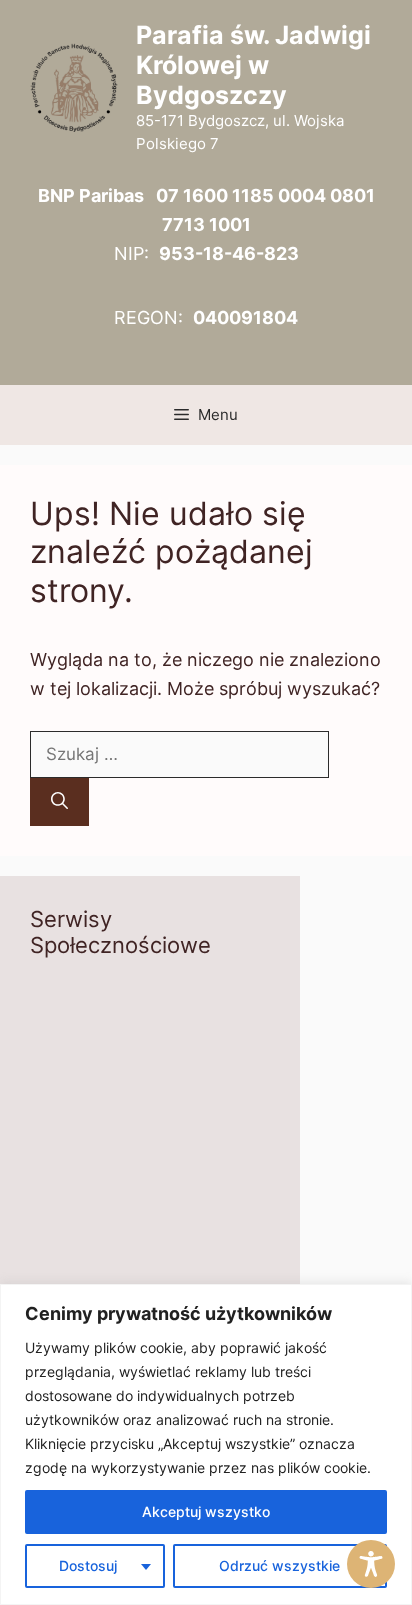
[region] (206, 1444)
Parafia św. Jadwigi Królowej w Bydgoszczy (253, 65)
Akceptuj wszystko (206, 1511)
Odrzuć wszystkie (279, 1565)
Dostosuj (88, 1565)
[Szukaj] (59, 802)
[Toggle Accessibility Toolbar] (371, 1564)
